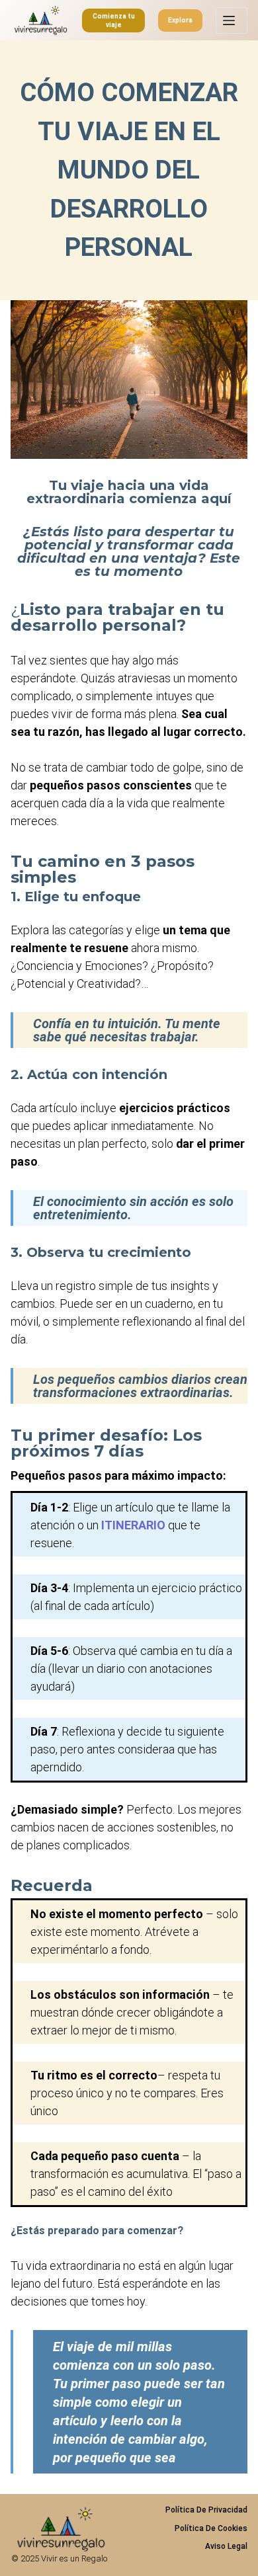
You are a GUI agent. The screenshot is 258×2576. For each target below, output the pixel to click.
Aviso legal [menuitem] (226, 2546)
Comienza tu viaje (114, 20)
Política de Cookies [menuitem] (211, 2528)
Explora (180, 20)
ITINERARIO (133, 1525)
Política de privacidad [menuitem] (206, 2510)
